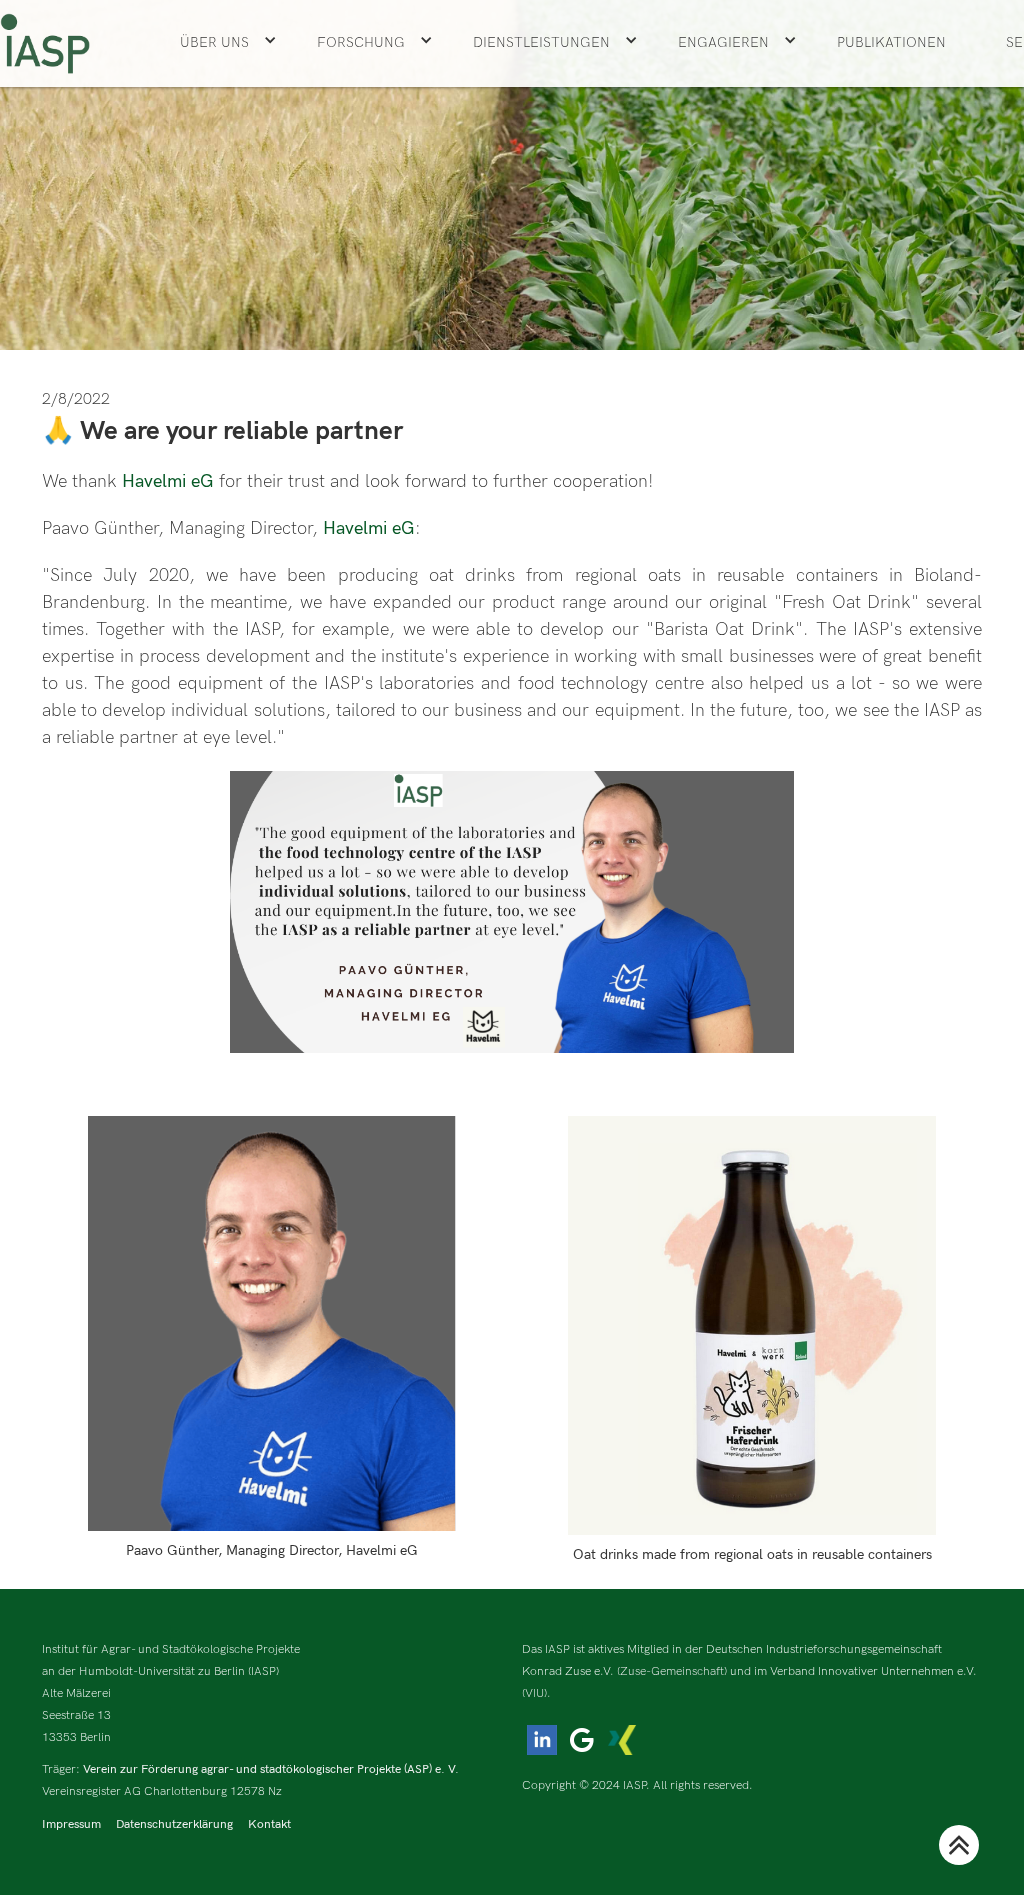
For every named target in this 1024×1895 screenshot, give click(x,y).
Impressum (71, 1824)
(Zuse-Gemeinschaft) (672, 1671)
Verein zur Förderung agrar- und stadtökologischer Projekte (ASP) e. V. (271, 1769)
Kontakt (269, 1824)
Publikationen (891, 42)
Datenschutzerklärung (174, 1824)
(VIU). (536, 1693)
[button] (228, 43)
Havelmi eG (170, 481)
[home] (45, 43)
